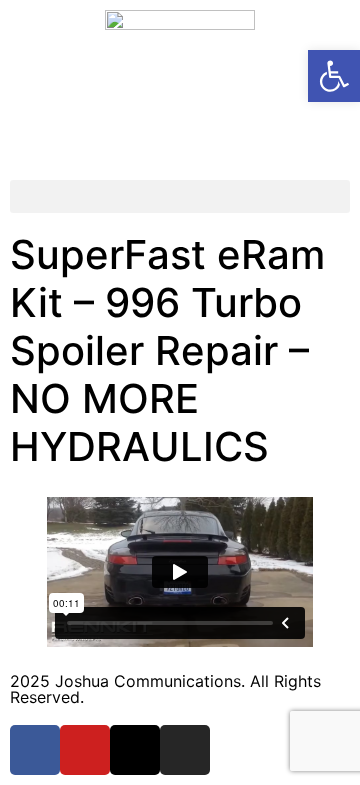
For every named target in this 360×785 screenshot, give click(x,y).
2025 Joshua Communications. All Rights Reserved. (165, 689)
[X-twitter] (135, 750)
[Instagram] (185, 750)
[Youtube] (85, 750)
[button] (180, 196)
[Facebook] (35, 750)
